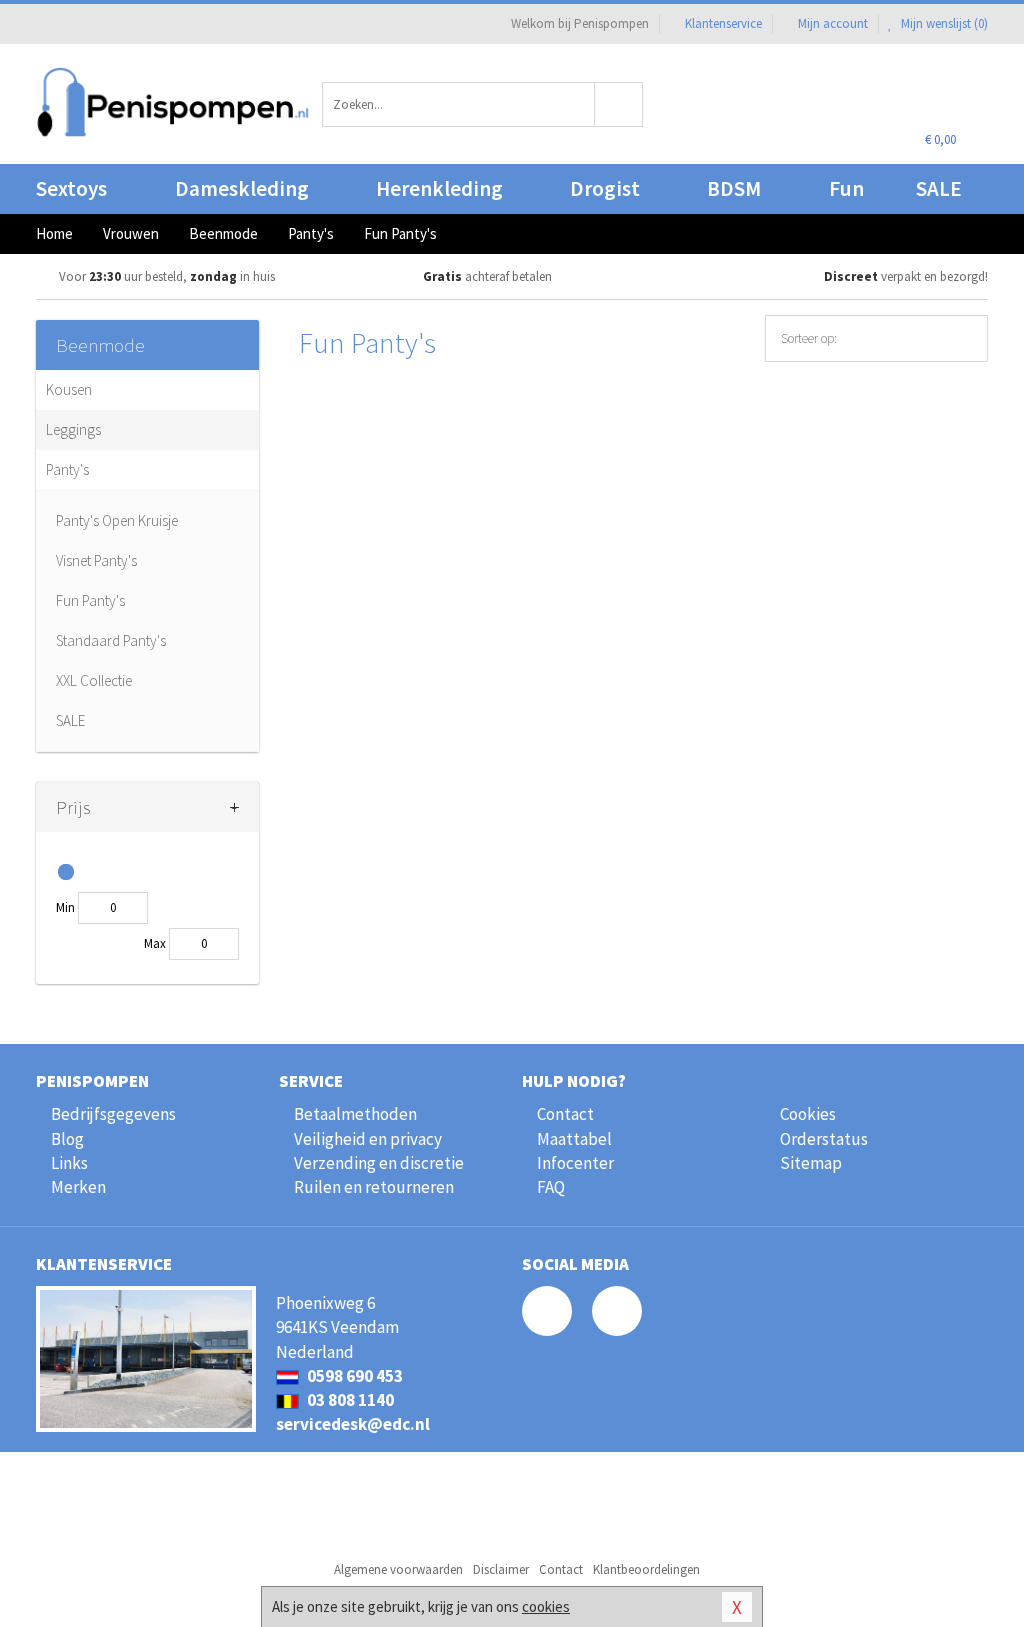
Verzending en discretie (379, 1163)
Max (155, 943)
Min (65, 907)
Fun (846, 188)
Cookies (808, 1114)
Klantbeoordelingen (646, 1569)
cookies (546, 1606)
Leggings (73, 429)
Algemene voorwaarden (398, 1569)
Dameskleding (242, 188)
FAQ (551, 1187)
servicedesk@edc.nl (353, 1424)
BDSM (734, 188)
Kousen (69, 389)
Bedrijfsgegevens (113, 1114)
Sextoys (71, 188)
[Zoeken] (619, 104)
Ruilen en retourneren (374, 1187)
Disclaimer (501, 1569)
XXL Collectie (94, 680)
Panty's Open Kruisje (117, 520)
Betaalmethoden (355, 1114)
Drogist (605, 188)
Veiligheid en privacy (368, 1139)
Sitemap (811, 1163)
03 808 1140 (349, 1400)
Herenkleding (439, 188)
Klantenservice (723, 23)
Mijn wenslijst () (943, 23)
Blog (67, 1139)
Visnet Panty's (96, 560)
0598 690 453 (353, 1376)
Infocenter (575, 1163)
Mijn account (833, 23)
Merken (78, 1187)
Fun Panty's (90, 600)
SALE (939, 188)
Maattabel (574, 1139)
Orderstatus (824, 1139)
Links (69, 1163)
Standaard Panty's (111, 640)
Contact (565, 1114)
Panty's (67, 469)
